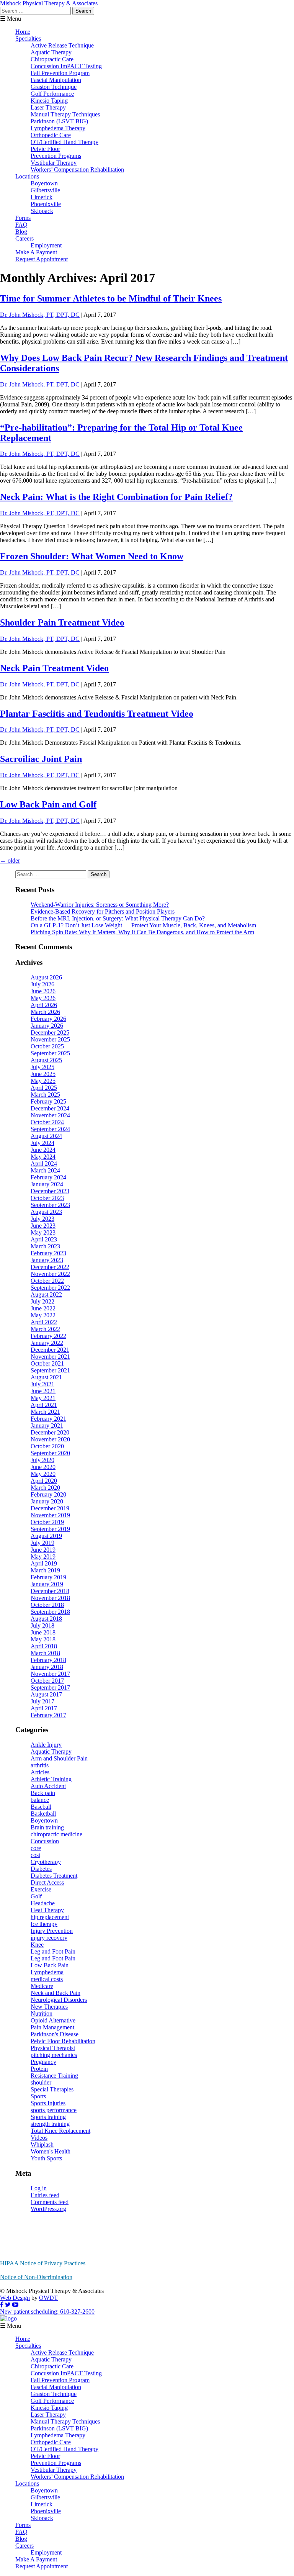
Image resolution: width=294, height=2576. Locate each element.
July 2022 (42, 1301)
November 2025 (50, 1039)
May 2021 (43, 1398)
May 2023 (43, 1232)
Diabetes (41, 1869)
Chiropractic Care (52, 59)
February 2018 (48, 1660)
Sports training (48, 2117)
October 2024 (47, 1122)
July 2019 (42, 1543)
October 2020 (47, 1446)
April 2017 (44, 1708)
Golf (36, 1896)
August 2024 (46, 1136)
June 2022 (43, 1308)
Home (23, 32)
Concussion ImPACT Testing (66, 66)
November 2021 (50, 1357)
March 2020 (45, 1488)
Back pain (43, 1793)
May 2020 (43, 1474)
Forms (23, 218)
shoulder (41, 2082)
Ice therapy (44, 1924)
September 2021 (50, 1370)
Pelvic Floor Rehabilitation (63, 2041)
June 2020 (43, 1467)
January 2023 (47, 1260)
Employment (46, 245)
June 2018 (43, 1632)
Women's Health (51, 2151)
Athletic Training (51, 1779)
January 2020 (47, 1501)
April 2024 (44, 1164)
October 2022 (47, 1281)
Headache (43, 1903)
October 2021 (47, 1363)
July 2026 (42, 984)
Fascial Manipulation (56, 80)
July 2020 (42, 1460)
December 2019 (50, 1508)
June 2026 (43, 991)
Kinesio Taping (49, 101)
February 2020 (48, 1494)
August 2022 (46, 1295)
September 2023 (50, 1205)
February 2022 (48, 1336)
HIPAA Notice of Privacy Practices (43, 2263)
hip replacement (50, 1917)
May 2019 (43, 1557)
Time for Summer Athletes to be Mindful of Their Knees (111, 298)
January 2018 (47, 1667)
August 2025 (46, 1060)
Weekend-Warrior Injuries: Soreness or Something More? (100, 905)
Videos (39, 2138)
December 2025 (50, 1033)
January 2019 (47, 1584)
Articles (40, 1772)
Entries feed (45, 2195)
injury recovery (49, 1938)
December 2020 (50, 1432)
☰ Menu (11, 19)
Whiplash (42, 2144)
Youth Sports (46, 2158)
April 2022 (44, 1322)
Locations (27, 176)
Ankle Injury (46, 1745)
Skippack (42, 211)
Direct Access (47, 1882)
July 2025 (42, 1067)
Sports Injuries (48, 2103)
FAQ (21, 225)
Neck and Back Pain (56, 1993)
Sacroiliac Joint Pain (41, 759)
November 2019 (50, 1515)
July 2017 (42, 1701)
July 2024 (42, 1143)
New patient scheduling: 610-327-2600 (47, 2312)
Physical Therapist (53, 2048)
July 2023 (42, 1219)
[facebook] (2, 2305)
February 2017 (48, 1715)
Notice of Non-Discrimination (36, 2277)
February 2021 (48, 1419)
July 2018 (42, 1625)
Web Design (15, 2298)
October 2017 (47, 1681)
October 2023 (47, 1198)
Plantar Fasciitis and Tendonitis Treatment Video (97, 714)
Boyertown (44, 183)
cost (35, 1855)
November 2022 (50, 1274)
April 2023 (44, 1239)
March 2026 (45, 1012)
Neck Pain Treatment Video (54, 668)
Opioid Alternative (53, 2020)
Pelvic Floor (45, 149)
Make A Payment (36, 252)
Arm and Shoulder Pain (59, 1758)
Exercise (41, 1889)
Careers (24, 238)
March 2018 (45, 1653)
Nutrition (42, 2013)
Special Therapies (52, 2089)
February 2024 (48, 1177)
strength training (50, 2124)
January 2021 (47, 1426)
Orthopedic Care (51, 135)
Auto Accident (48, 1786)
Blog (21, 232)
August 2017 (46, 1694)
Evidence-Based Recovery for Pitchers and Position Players (103, 911)
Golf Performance (52, 94)
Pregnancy (43, 2062)
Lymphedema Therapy (58, 128)
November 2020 (50, 1439)
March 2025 (45, 1095)
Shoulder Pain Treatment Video (62, 622)
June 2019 (43, 1550)
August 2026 (46, 977)
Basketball (43, 1814)
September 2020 (50, 1453)
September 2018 (50, 1612)
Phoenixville (46, 204)
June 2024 (43, 1150)
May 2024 (43, 1157)
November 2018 (50, 1598)
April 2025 (44, 1088)
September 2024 (50, 1129)
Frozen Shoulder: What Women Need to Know (92, 556)
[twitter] (8, 2305)
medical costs (47, 1979)
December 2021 (50, 1350)
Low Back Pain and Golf (48, 804)
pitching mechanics (54, 2055)
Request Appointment (42, 259)
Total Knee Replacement (60, 2131)
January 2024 (47, 1184)
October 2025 (47, 1046)
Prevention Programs (56, 156)
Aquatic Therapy (51, 52)
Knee (37, 1945)
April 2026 (44, 1005)
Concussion (45, 1841)
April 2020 (44, 1481)
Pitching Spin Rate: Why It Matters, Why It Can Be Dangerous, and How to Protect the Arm (142, 932)
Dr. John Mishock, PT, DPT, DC (40, 315)
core (36, 1848)
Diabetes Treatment (54, 1876)
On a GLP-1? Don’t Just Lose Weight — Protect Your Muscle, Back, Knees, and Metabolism (143, 925)
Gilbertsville (45, 190)
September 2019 (50, 1529)
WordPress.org (48, 2209)
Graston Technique (54, 87)
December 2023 (50, 1191)
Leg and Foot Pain (53, 1951)
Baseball (41, 1807)
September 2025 (50, 1053)
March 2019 (45, 1570)
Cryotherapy (46, 1862)
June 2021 (43, 1391)
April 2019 (44, 1563)
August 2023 (46, 1212)
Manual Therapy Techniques (65, 114)
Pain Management (52, 2027)
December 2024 (50, 1108)
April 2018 (44, 1646)
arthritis (40, 1765)
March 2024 (45, 1170)
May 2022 (43, 1315)
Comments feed (50, 2202)
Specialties (28, 38)
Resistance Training (54, 2076)
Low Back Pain (50, 1965)
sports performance (54, 2110)
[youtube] (15, 2305)
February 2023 (48, 1253)
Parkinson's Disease (55, 2034)
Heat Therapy (47, 1910)
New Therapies (49, 2007)
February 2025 (48, 1101)
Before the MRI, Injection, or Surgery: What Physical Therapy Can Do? (118, 918)
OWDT (48, 2298)
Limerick (42, 197)
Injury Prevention (52, 1931)
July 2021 (42, 1384)
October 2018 (47, 1605)
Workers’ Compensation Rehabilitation (77, 169)
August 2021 (46, 1377)
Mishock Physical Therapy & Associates (49, 3)
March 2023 (45, 1246)
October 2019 (47, 1522)
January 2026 (47, 1026)
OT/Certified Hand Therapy (65, 142)
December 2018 (50, 1591)
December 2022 (50, 1267)
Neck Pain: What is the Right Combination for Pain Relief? (116, 497)
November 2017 (50, 1674)
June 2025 (43, 1074)
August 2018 (46, 1619)
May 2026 (43, 998)
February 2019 (48, 1577)
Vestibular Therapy (54, 163)
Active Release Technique (62, 45)
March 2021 (45, 1412)
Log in (39, 2188)
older (10, 861)
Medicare (42, 1986)
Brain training (47, 1827)
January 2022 (47, 1343)
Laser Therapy (48, 107)
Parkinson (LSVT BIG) (59, 121)
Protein (39, 2069)
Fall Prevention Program (60, 73)
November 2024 (50, 1115)
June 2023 (43, 1226)
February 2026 (48, 1019)
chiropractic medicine (56, 1834)
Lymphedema (47, 1972)
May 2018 (43, 1639)
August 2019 (46, 1536)
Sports (38, 2096)
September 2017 (50, 1688)
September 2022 (50, 1288)
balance (40, 1800)
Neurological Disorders (59, 2000)
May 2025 (43, 1081)
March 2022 (45, 1329)
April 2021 (44, 1405)
